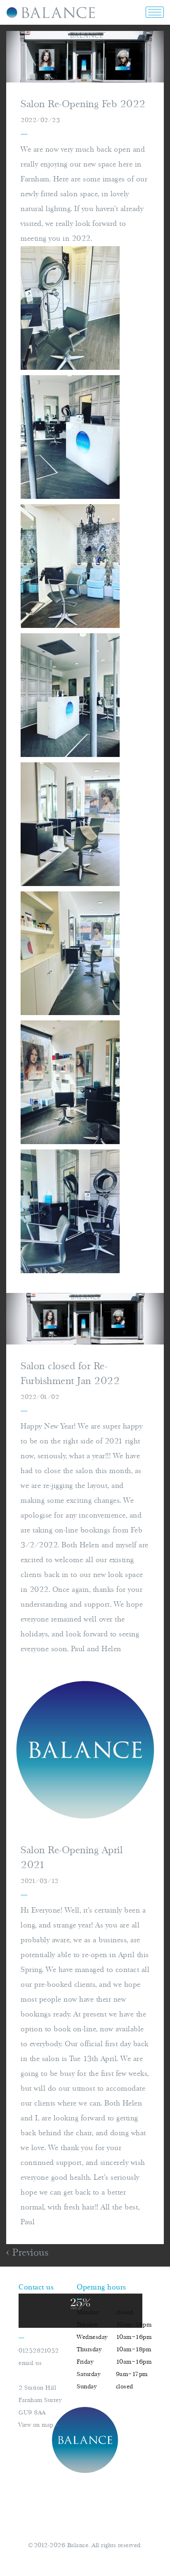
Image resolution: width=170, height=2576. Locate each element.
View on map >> (38, 2425)
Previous (29, 2253)
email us (30, 2363)
